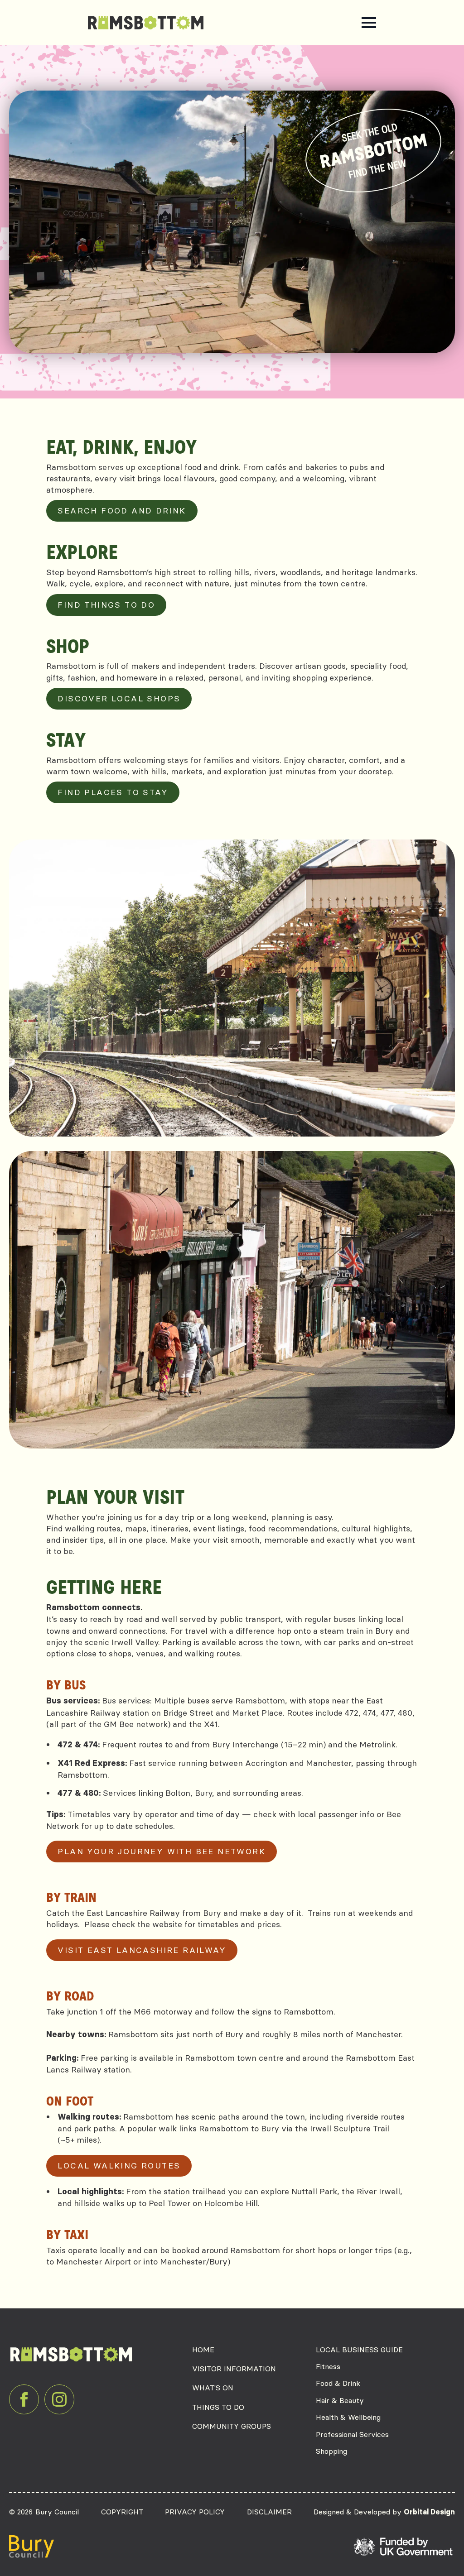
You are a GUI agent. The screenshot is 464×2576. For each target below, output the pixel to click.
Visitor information (234, 2369)
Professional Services (352, 2434)
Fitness (328, 2366)
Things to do (218, 2407)
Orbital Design (429, 2512)
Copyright (122, 2512)
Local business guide (359, 2350)
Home (203, 2350)
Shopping (331, 2451)
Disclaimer (269, 2512)
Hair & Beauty (340, 2400)
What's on (213, 2388)
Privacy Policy (195, 2512)
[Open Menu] (369, 23)
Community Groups (232, 2426)
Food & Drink (338, 2383)
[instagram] (59, 2399)
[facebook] (24, 2399)
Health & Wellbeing (348, 2417)
